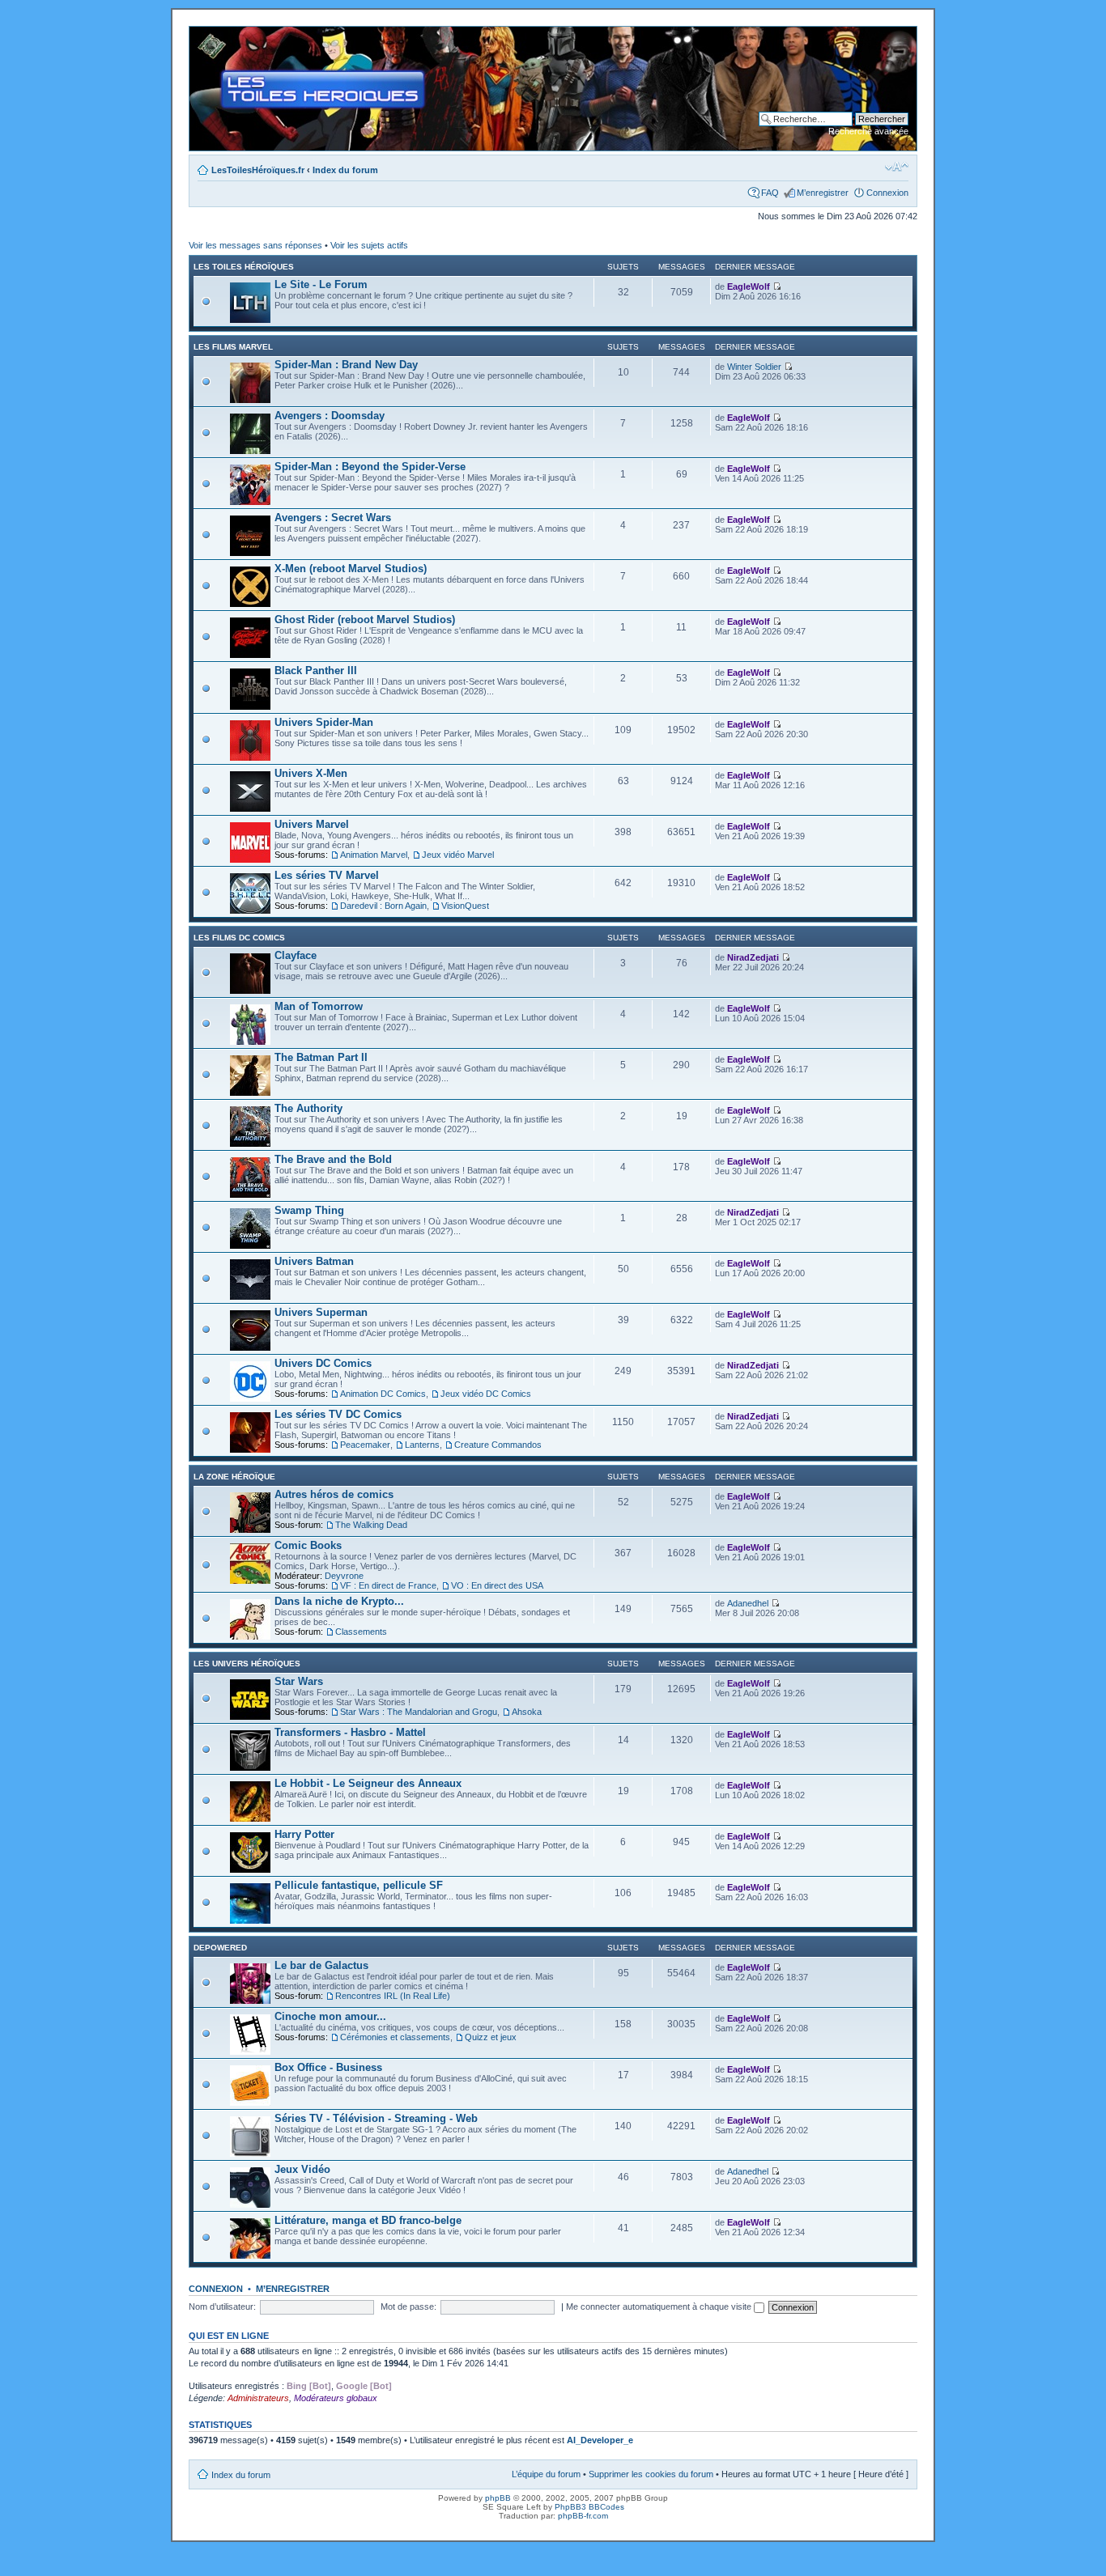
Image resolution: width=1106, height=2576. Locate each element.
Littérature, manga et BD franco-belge (368, 2220)
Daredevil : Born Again (383, 906)
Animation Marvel (374, 855)
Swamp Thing (309, 1210)
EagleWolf (749, 286)
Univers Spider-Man (324, 722)
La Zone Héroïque (234, 1477)
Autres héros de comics (334, 1494)
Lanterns (422, 1445)
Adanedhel (748, 1603)
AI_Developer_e (600, 2440)
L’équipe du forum (546, 2474)
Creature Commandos (498, 1445)
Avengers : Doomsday (330, 416)
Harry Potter (304, 1834)
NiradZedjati (753, 957)
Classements (361, 1632)
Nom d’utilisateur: (222, 2307)
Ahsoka (527, 1712)
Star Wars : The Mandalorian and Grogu (419, 1712)
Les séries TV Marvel (327, 875)
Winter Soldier (754, 367)
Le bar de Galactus (321, 1965)
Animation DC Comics (383, 1394)
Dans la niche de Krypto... (339, 1601)
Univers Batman (314, 1261)
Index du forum (345, 170)
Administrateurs (258, 2398)
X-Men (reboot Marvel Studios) (351, 569)
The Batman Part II (321, 1057)
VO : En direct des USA (497, 1585)
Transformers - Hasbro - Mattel (350, 1732)
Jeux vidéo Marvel (458, 855)
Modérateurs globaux (336, 2398)
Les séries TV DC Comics (338, 1414)
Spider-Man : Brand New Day (346, 365)
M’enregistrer (823, 193)
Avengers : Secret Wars (333, 518)
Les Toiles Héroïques (244, 267)
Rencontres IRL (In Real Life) (393, 1996)
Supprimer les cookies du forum (651, 2474)
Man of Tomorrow (319, 1006)
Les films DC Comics (239, 938)
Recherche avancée (868, 131)
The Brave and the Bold (333, 1159)
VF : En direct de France (388, 1585)
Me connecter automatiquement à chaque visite (660, 2307)
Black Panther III (316, 671)
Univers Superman (321, 1312)
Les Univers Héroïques (247, 1664)
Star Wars (299, 1681)
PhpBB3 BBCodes (589, 2507)
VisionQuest (465, 906)
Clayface (296, 955)
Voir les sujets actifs (369, 245)
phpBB (498, 2498)
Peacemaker (365, 1445)
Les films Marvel (233, 347)
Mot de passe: (408, 2307)
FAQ (770, 193)
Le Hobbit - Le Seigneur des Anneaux (368, 1783)
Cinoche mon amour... (330, 2016)
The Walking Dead (371, 1525)
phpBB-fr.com (583, 2516)
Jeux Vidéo (302, 2169)
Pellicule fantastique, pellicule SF (359, 1885)
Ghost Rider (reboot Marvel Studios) (365, 620)
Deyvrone (344, 1576)
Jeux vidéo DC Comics (486, 1394)
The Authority (308, 1108)
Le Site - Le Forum (321, 284)
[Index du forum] (203, 35)
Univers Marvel (312, 824)
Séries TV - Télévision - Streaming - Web (376, 2118)
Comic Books (308, 1545)
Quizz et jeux (491, 2037)
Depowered (220, 1948)
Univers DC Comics (323, 1363)
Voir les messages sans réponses (255, 245)
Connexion (887, 193)
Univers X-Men (311, 773)
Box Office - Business (328, 2067)
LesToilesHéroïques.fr (258, 170)
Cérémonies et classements (395, 2037)
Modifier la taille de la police (897, 167)
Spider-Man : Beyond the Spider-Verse (370, 467)
